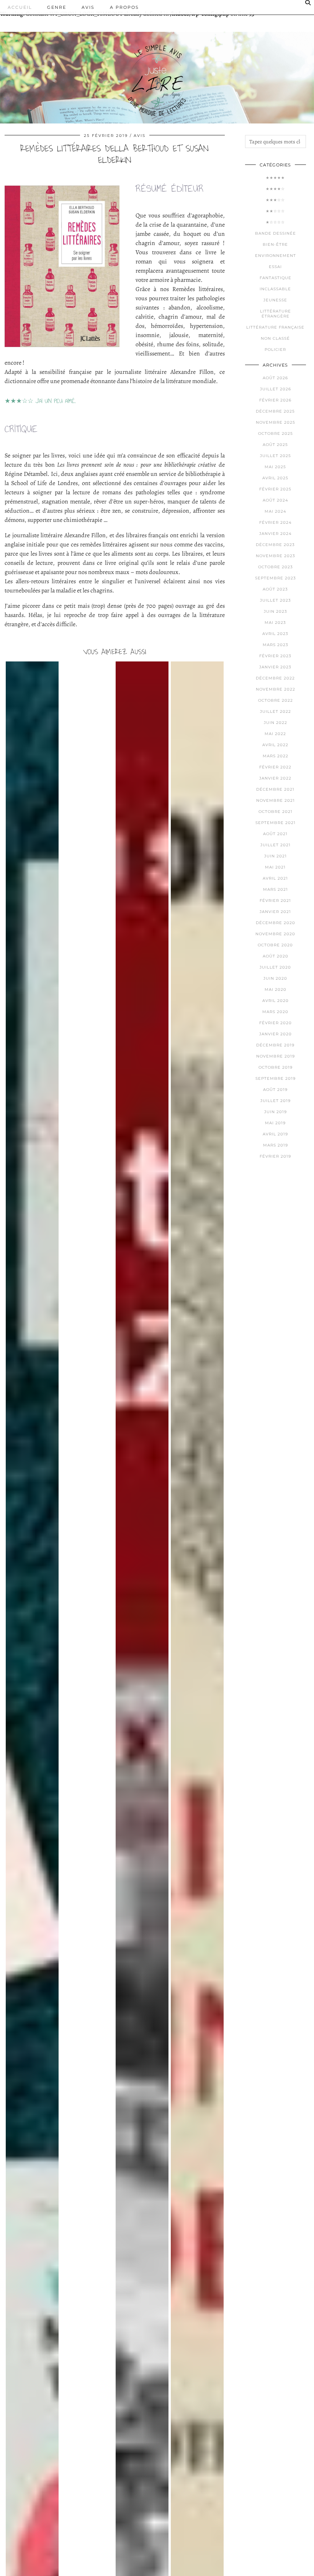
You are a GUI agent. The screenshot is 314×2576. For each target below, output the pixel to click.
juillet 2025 (276, 456)
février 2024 (276, 522)
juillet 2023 (276, 600)
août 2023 (275, 589)
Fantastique (276, 278)
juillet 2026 (276, 389)
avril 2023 (275, 634)
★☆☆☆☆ (275, 222)
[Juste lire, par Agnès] (157, 71)
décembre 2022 (275, 678)
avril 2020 (276, 1001)
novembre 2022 (276, 689)
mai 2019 (275, 1123)
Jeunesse (275, 300)
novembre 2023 (276, 556)
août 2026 (275, 378)
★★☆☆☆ (275, 211)
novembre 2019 (276, 1056)
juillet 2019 (276, 1101)
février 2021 (275, 901)
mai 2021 (275, 867)
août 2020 (276, 956)
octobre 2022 (276, 700)
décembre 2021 (275, 789)
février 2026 (275, 400)
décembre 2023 (275, 545)
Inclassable (275, 289)
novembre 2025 (276, 422)
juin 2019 (276, 1112)
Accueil (20, 7)
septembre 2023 (276, 578)
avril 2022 (275, 745)
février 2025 (275, 489)
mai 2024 (276, 511)
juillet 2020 (275, 967)
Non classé (275, 338)
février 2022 (275, 767)
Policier (275, 350)
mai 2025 (275, 467)
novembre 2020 (275, 934)
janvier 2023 (275, 667)
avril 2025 (275, 478)
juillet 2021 (276, 845)
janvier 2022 (275, 778)
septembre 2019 (276, 1078)
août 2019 (275, 1090)
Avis (88, 7)
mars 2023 (276, 645)
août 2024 (276, 500)
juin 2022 (276, 723)
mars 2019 (276, 1145)
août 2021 (275, 834)
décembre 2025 (275, 411)
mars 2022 (276, 756)
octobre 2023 (276, 567)
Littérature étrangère (276, 314)
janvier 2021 (275, 912)
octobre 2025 (276, 433)
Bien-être (275, 244)
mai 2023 (275, 623)
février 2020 (276, 1023)
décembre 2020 (276, 923)
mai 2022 (275, 734)
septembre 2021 (276, 823)
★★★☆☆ (275, 200)
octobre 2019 (276, 1067)
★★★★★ (275, 178)
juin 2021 (276, 856)
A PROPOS (124, 7)
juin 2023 (276, 611)
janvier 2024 (276, 534)
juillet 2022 (276, 711)
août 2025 (275, 445)
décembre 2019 (275, 1045)
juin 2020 (275, 978)
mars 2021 (276, 889)
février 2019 (275, 1156)
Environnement (276, 256)
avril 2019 (275, 1134)
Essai (275, 267)
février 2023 (275, 656)
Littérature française (275, 327)
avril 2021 (275, 878)
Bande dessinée (276, 233)
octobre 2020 (275, 945)
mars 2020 (275, 1012)
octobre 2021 (276, 812)
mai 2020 (276, 989)
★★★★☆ (275, 189)
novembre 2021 (276, 800)
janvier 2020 (276, 1034)
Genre (57, 7)
